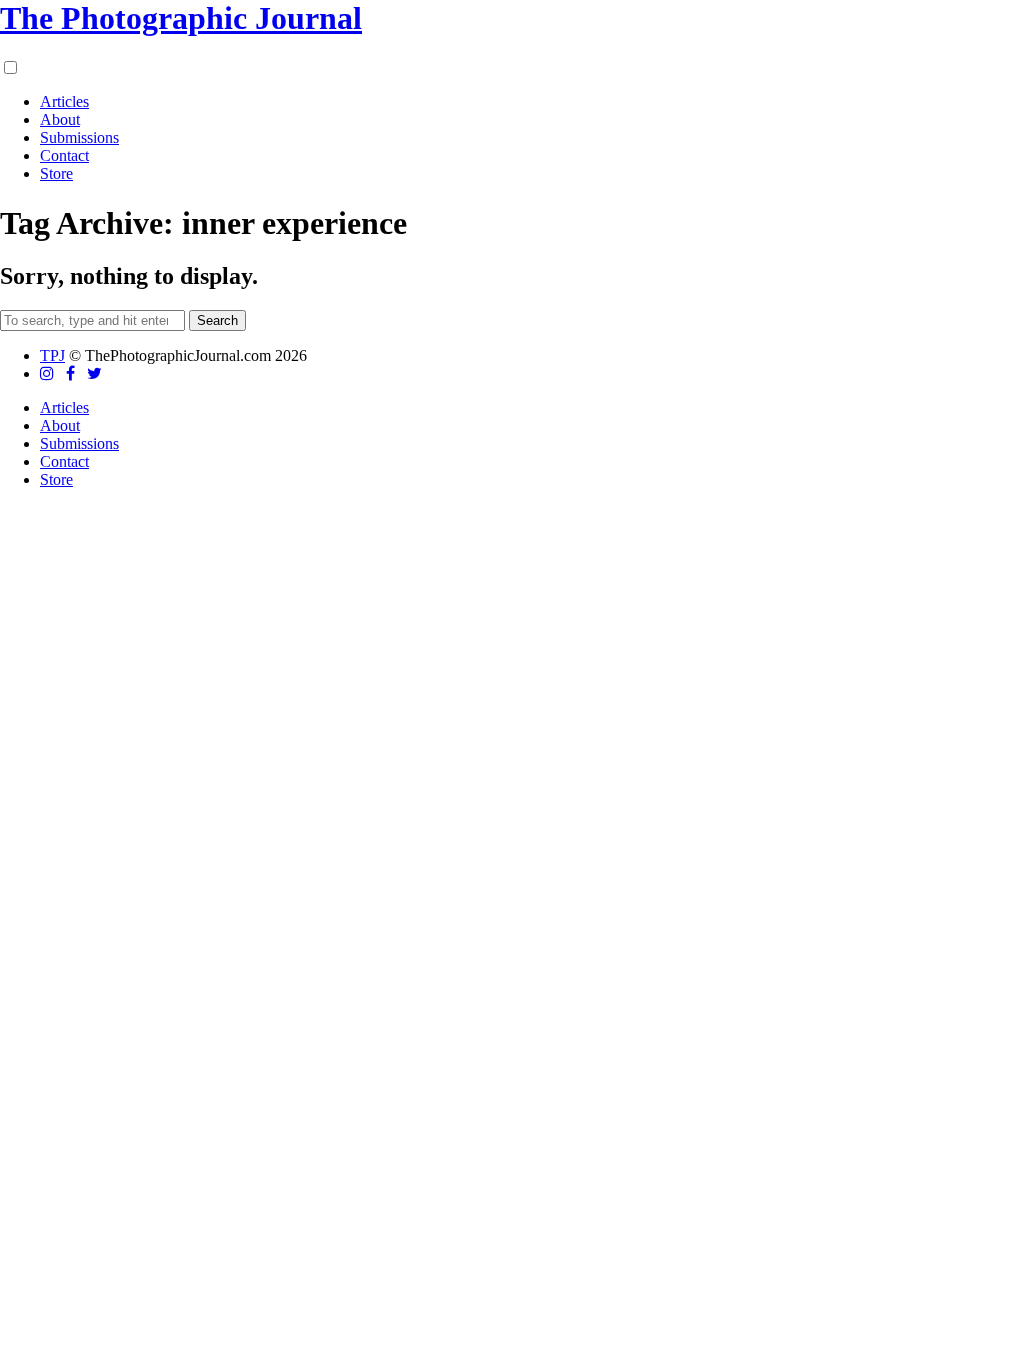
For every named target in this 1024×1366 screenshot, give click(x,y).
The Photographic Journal (181, 18)
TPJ (52, 355)
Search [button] (217, 320)
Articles (64, 101)
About (60, 119)
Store (56, 173)
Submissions (79, 137)
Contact (64, 155)
